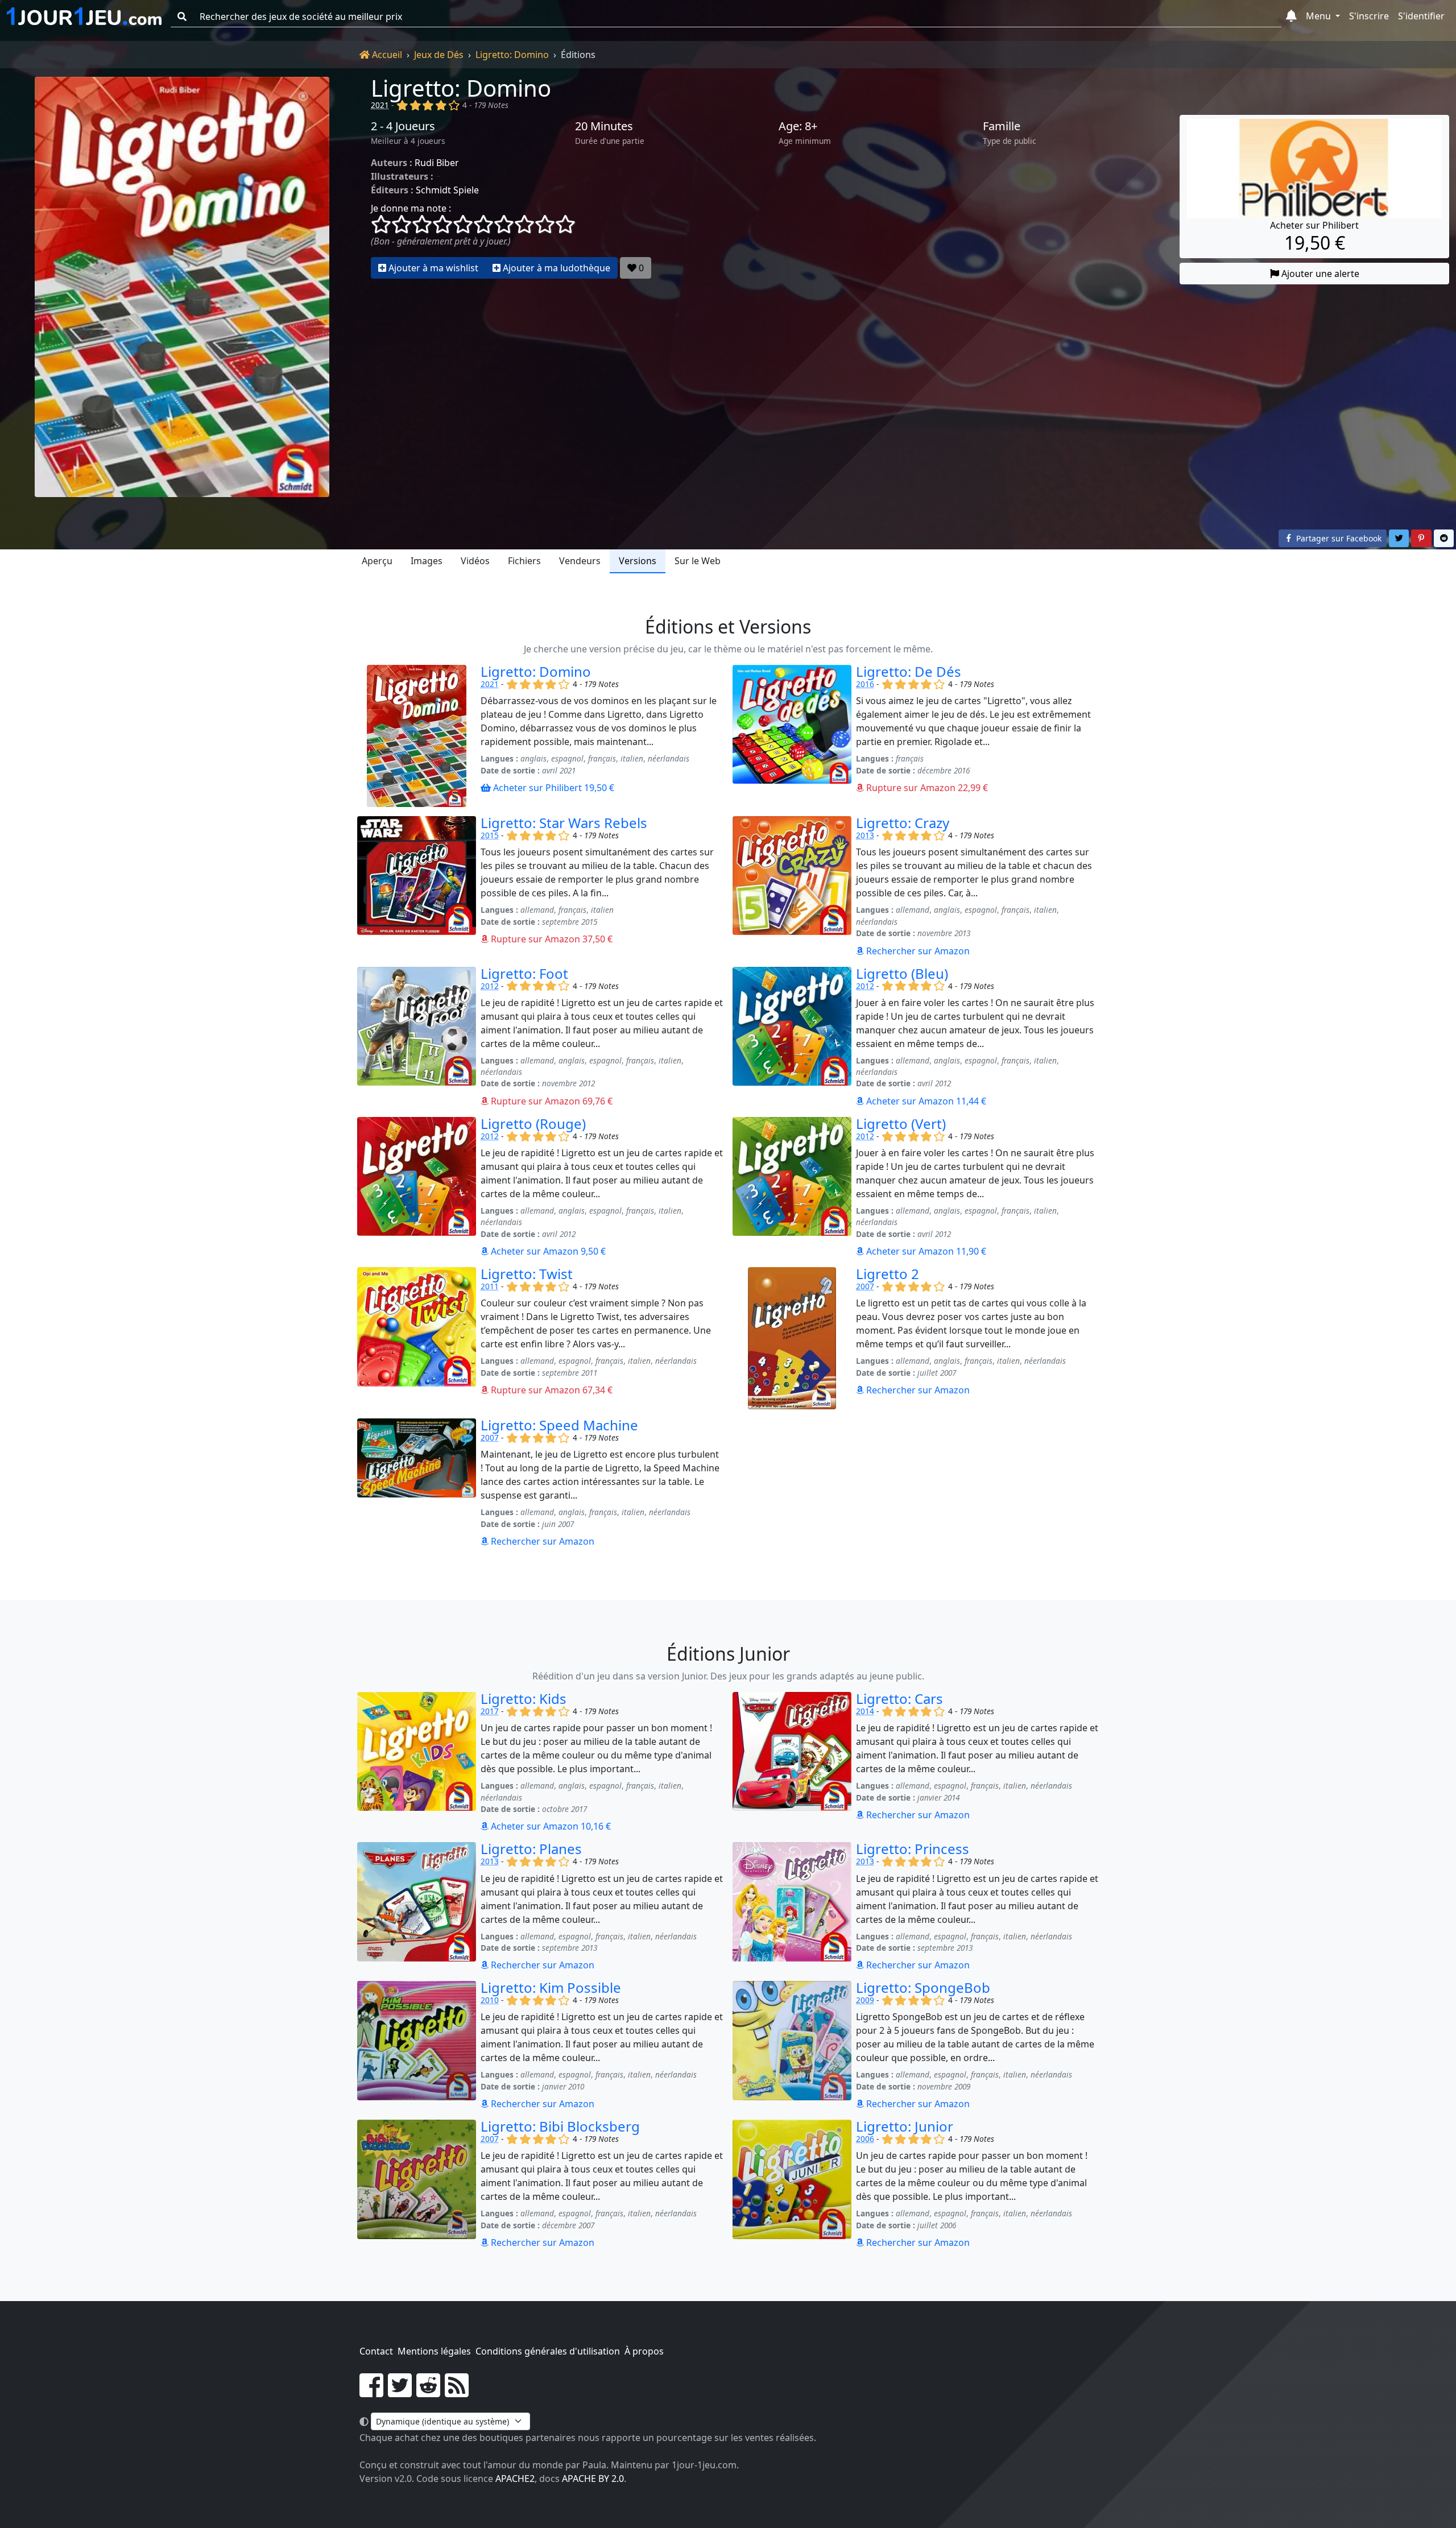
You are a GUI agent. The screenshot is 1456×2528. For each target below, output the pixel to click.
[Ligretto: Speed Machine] (417, 1483)
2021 (380, 105)
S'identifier (1421, 16)
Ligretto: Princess (913, 1849)
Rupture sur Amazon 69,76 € (551, 1101)
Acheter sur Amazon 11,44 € (925, 1101)
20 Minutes (604, 126)
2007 (865, 1286)
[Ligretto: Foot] (417, 1037)
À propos (644, 2351)
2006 (865, 2139)
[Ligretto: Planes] (417, 1907)
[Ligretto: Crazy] (792, 887)
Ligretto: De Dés (909, 671)
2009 (865, 2000)
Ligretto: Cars (899, 1699)
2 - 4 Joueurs (403, 126)
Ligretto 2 (888, 1274)
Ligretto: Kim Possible (551, 1987)
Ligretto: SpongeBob (923, 1987)
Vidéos (475, 561)
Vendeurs (580, 561)
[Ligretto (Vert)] (792, 1188)
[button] (1291, 16)
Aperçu (377, 561)
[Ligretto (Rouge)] (417, 1188)
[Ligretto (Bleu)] (792, 1037)
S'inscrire (1369, 16)
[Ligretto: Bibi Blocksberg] (417, 2184)
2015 (490, 835)
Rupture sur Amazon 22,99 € (926, 788)
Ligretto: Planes (531, 1849)
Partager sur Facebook (1338, 538)
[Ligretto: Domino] (182, 287)
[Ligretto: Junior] (792, 2184)
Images (427, 561)
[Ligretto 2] (792, 1338)
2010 (490, 2000)
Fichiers (524, 561)
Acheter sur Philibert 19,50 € (553, 788)
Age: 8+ (798, 126)
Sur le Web (698, 561)
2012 (490, 986)
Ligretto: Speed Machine (559, 1425)
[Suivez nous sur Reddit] (428, 2392)
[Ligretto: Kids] (417, 1762)
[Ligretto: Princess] (792, 1907)
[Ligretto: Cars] (792, 1762)
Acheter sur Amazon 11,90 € (925, 1251)
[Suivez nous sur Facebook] (371, 2392)
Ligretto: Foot (524, 973)
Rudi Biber (437, 163)
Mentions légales (434, 2351)
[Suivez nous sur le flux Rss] (457, 2392)
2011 (490, 1286)
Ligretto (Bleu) (902, 973)
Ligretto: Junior (905, 2126)
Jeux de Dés (439, 55)
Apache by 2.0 (593, 2479)
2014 (865, 1711)
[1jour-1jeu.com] (84, 16)
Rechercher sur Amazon (917, 951)
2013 (865, 835)
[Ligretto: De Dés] (792, 736)
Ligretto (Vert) (901, 1124)
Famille (1002, 126)
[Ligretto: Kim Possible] (417, 2046)
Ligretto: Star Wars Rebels (564, 823)
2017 (490, 1711)
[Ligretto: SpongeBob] (792, 2046)
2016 (865, 684)
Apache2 (515, 2479)
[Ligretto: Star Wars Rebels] (417, 887)
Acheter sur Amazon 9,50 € (547, 1251)
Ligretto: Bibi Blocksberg (560, 2126)
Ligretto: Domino (512, 55)
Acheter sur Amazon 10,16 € (550, 1826)
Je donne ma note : (411, 208)
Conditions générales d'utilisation (548, 2351)
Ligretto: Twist (527, 1274)
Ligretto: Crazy (903, 823)
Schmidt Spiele (447, 190)
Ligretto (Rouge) (533, 1124)
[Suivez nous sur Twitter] (400, 2392)
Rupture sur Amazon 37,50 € (551, 939)
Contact (376, 2351)
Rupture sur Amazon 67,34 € (551, 1390)
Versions (638, 561)
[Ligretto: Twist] (417, 1338)
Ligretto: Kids (524, 1699)
